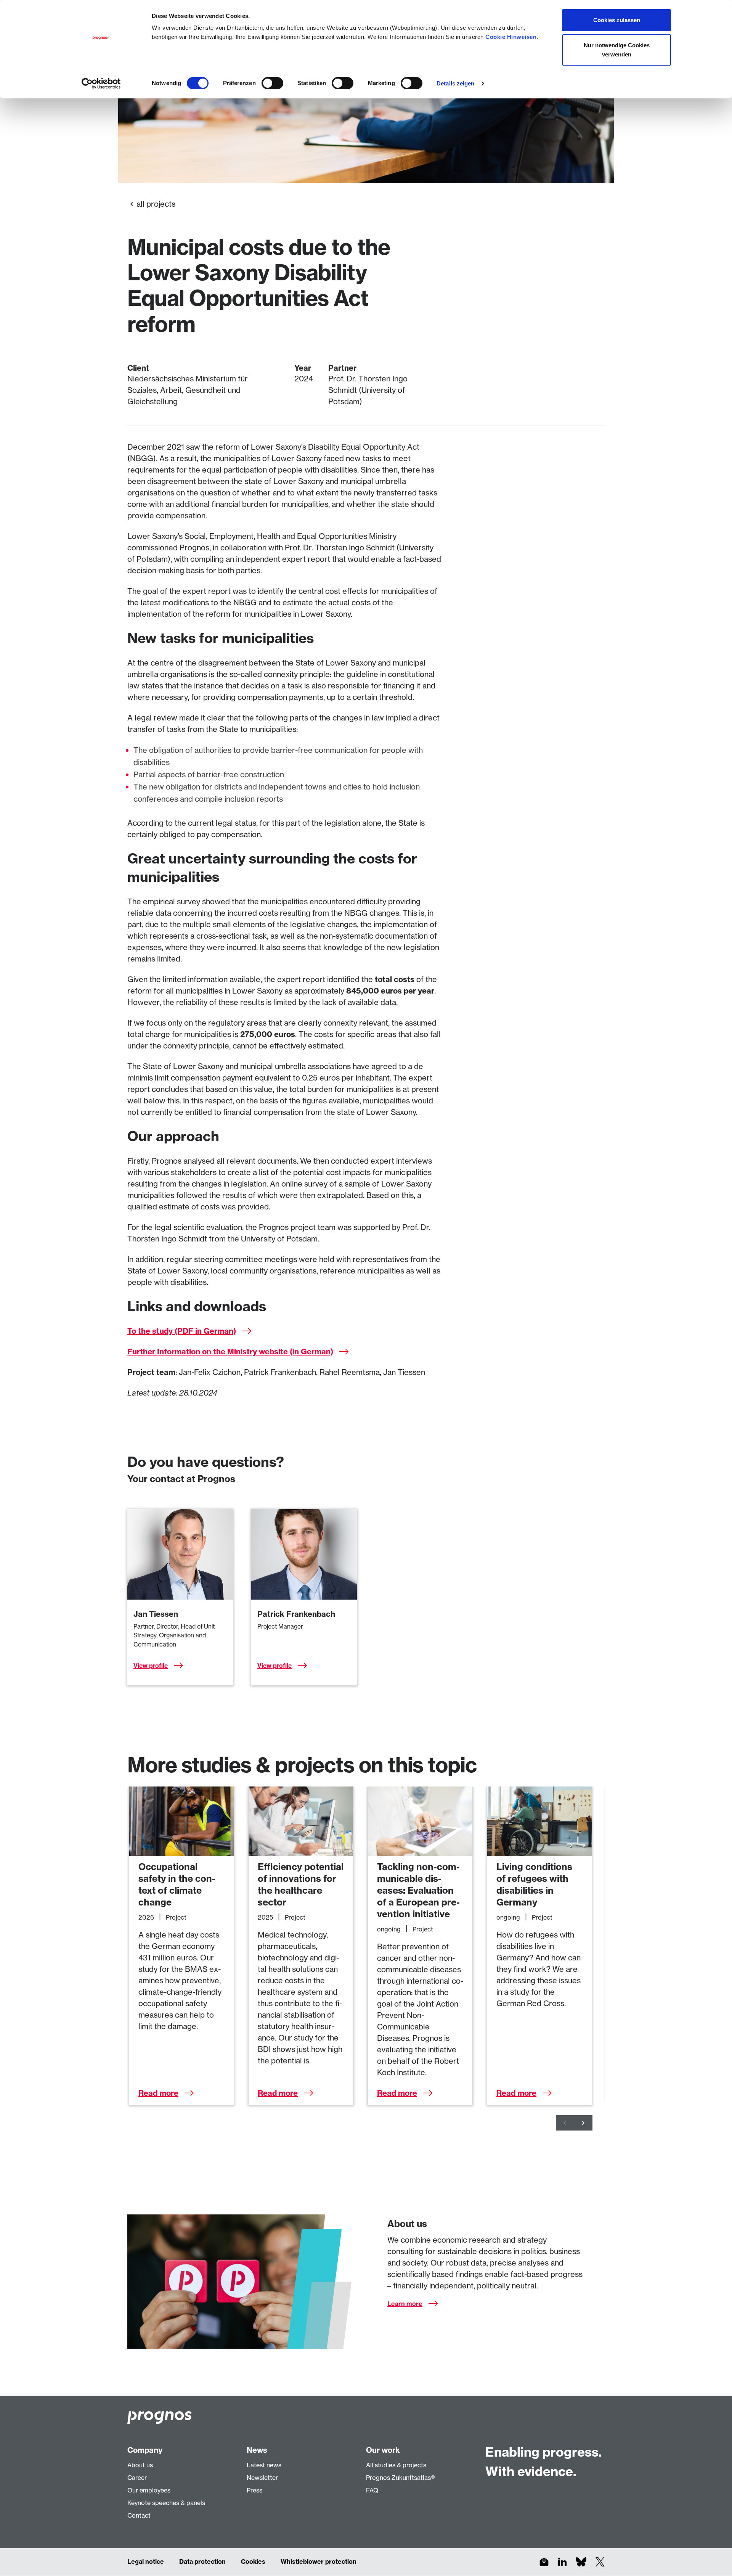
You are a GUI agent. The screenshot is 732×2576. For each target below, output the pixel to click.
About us (140, 2465)
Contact (139, 2515)
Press (254, 2490)
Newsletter (262, 2478)
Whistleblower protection (319, 2562)
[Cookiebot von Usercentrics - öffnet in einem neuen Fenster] (101, 84)
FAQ (372, 2490)
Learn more (405, 2304)
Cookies (253, 2562)
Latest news (264, 2465)
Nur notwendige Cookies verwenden (617, 50)
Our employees (149, 2490)
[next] (583, 2123)
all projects (156, 204)
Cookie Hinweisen (511, 37)
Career (137, 2478)
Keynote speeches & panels (166, 2503)
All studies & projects (396, 2465)
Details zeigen (455, 83)
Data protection (202, 2562)
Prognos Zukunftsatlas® (400, 2478)
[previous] (565, 2123)
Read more (158, 2093)
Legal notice (146, 2562)
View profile (151, 1666)
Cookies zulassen (617, 20)
